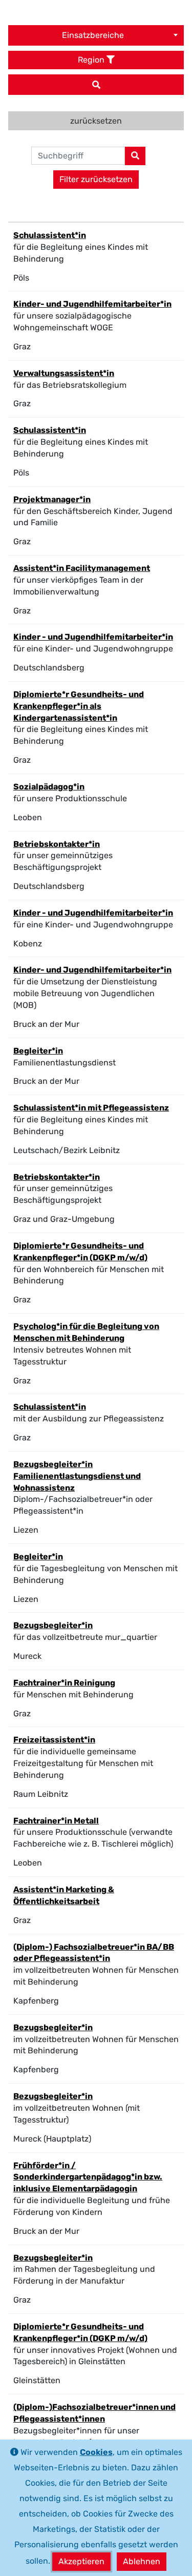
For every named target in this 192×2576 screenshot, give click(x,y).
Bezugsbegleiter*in (53, 1625)
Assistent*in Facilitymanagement (82, 568)
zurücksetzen (96, 121)
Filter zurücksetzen (96, 179)
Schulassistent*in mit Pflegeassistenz (91, 1108)
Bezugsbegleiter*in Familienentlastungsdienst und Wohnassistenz (77, 1476)
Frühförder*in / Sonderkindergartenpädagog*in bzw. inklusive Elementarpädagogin (88, 2177)
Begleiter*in (38, 1051)
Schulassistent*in (50, 235)
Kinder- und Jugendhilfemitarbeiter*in (92, 304)
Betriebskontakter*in (57, 844)
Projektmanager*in (52, 499)
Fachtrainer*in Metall (56, 1821)
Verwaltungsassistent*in (64, 373)
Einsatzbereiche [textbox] (93, 35)
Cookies (96, 2452)
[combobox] (96, 35)
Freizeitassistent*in (54, 1740)
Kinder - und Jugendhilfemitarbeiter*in (93, 637)
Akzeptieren (81, 2561)
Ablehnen (142, 2561)
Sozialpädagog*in (49, 787)
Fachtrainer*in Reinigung (64, 1683)
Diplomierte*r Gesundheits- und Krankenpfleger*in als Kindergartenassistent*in (79, 706)
